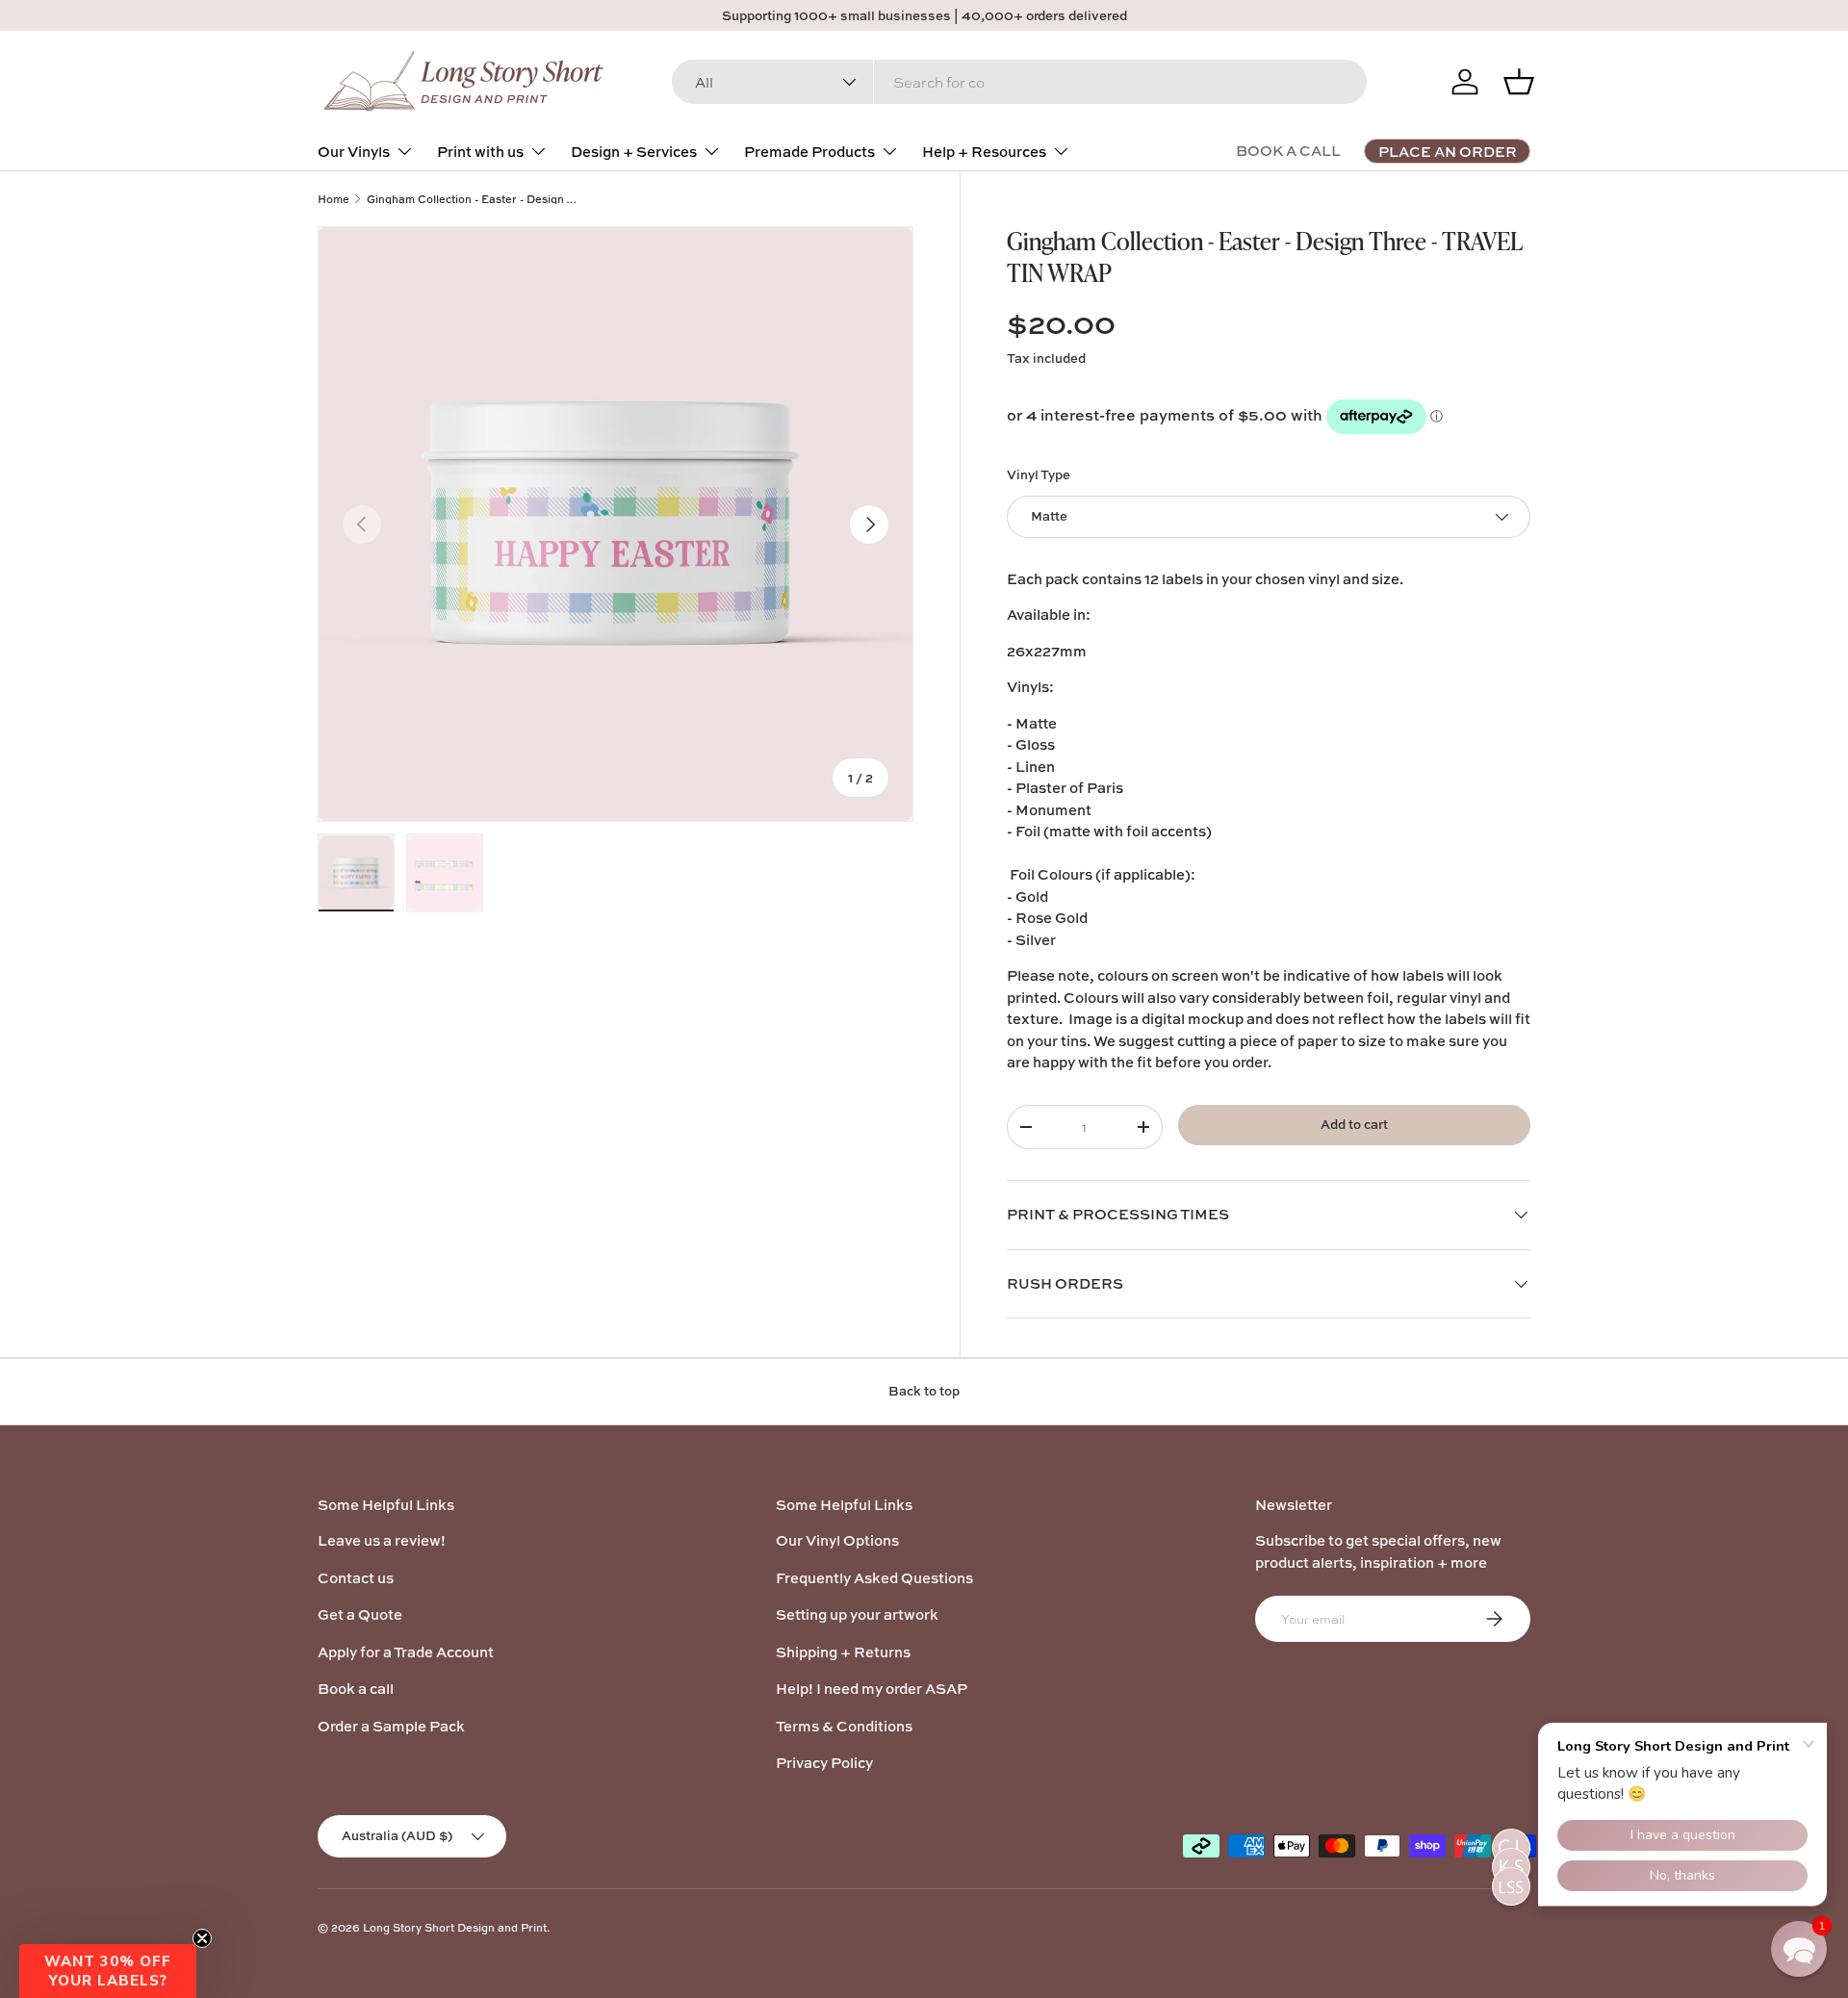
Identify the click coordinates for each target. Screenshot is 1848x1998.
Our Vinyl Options (837, 1540)
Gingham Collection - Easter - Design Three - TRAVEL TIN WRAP (475, 199)
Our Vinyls (354, 152)
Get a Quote (360, 1614)
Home (334, 199)
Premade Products (809, 152)
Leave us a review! (382, 1540)
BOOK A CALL (1288, 151)
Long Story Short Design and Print (455, 1927)
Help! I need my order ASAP (872, 1689)
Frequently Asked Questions (874, 1578)
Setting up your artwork (857, 1614)
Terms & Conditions (844, 1726)
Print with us (480, 152)
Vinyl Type (1039, 474)
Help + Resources (984, 152)
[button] (108, 1971)
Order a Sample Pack (391, 1726)
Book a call (356, 1689)
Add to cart (1354, 1124)
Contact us (356, 1578)
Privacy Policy (824, 1763)
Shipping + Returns (843, 1652)
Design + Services (634, 152)
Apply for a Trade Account (406, 1652)
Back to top (924, 1391)
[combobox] (1019, 82)
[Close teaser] (202, 1938)
